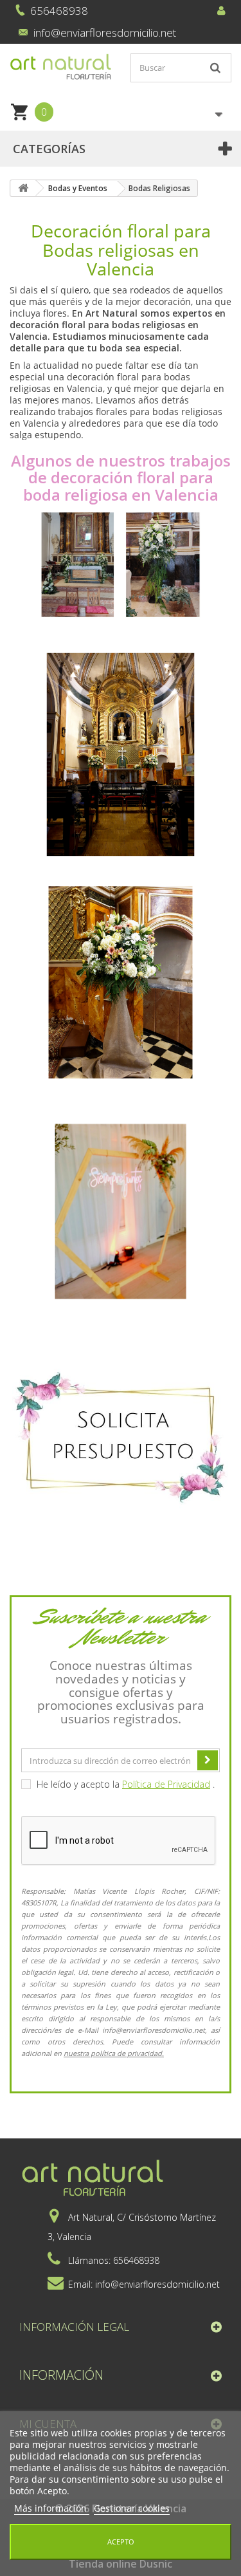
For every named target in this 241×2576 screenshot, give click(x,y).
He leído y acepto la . (124, 1784)
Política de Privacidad (166, 1784)
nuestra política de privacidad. (114, 2053)
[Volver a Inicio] (23, 188)
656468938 (59, 11)
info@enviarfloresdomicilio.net (105, 32)
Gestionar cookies (132, 2508)
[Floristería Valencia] (60, 67)
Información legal (74, 2327)
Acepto (121, 2542)
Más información (52, 2508)
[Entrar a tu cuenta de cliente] (221, 9)
